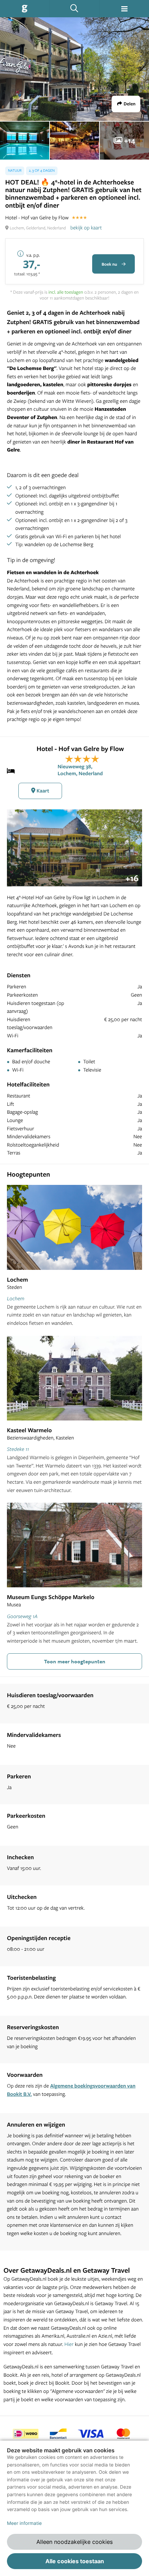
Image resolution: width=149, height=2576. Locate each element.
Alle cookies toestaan (75, 2561)
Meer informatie (24, 2523)
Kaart (42, 791)
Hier (69, 2344)
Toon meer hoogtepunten (75, 1661)
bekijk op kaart (86, 227)
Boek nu (110, 264)
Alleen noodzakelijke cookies (74, 2542)
